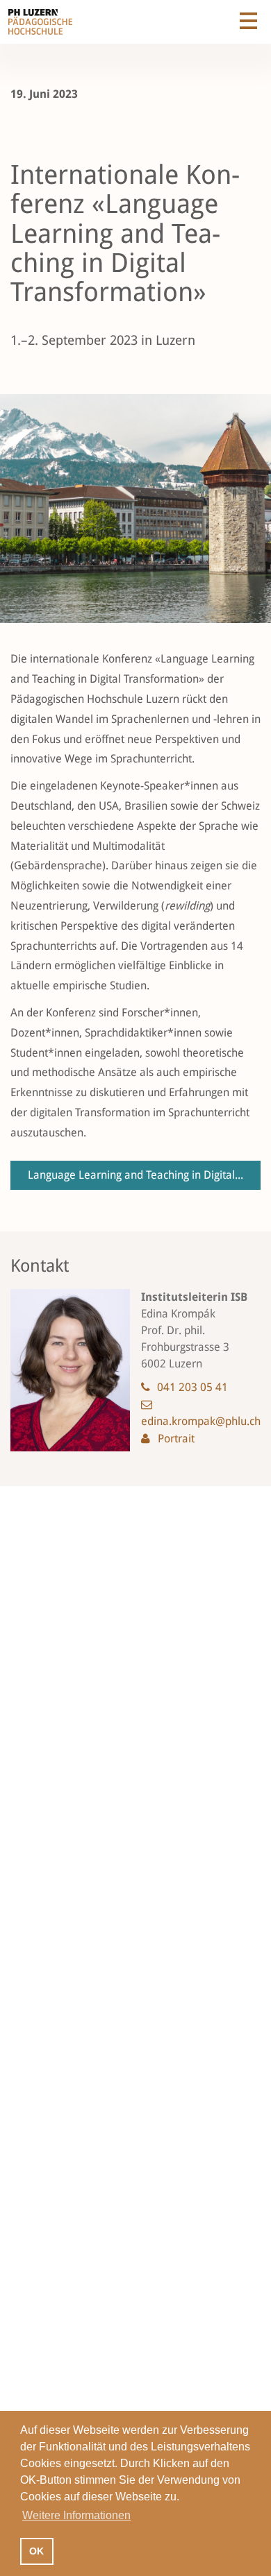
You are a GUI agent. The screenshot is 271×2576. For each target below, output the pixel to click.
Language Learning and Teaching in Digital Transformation (144, 1175)
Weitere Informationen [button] (76, 2515)
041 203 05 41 (192, 1387)
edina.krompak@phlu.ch (201, 1421)
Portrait (176, 1439)
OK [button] (36, 2551)
